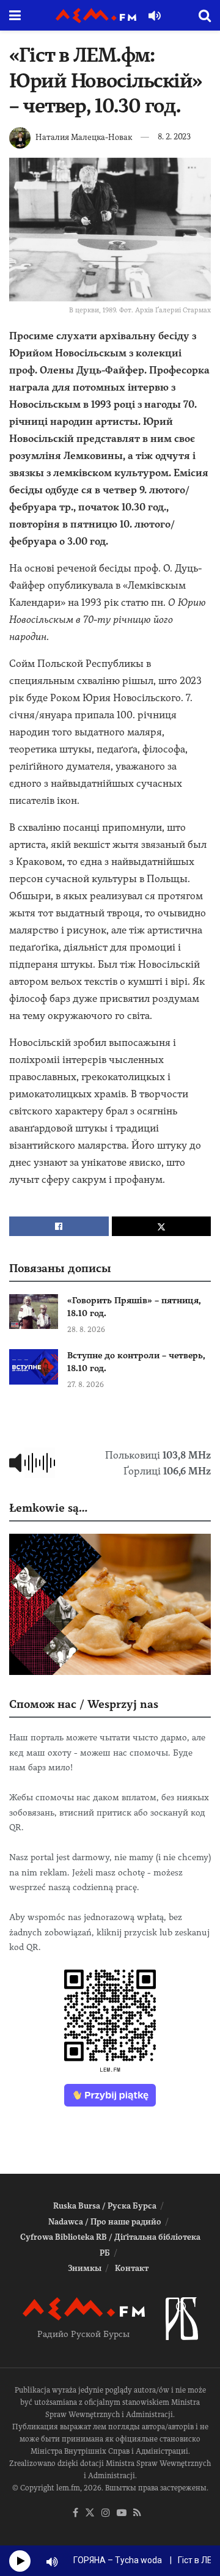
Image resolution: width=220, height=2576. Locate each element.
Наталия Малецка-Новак (84, 137)
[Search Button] (205, 15)
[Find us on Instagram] (106, 2513)
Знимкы (85, 2268)
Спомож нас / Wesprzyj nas (84, 1704)
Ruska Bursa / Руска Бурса (105, 2206)
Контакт (132, 2268)
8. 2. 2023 (174, 137)
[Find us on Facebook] (75, 2513)
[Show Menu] (15, 15)
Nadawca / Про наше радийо (105, 2222)
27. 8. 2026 (86, 1385)
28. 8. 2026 (86, 1330)
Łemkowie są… (48, 1508)
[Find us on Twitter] (90, 2513)
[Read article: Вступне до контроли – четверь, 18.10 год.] (34, 1367)
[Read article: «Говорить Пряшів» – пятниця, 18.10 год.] (34, 1312)
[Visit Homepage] (96, 16)
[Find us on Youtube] (122, 2513)
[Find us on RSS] (137, 2513)
